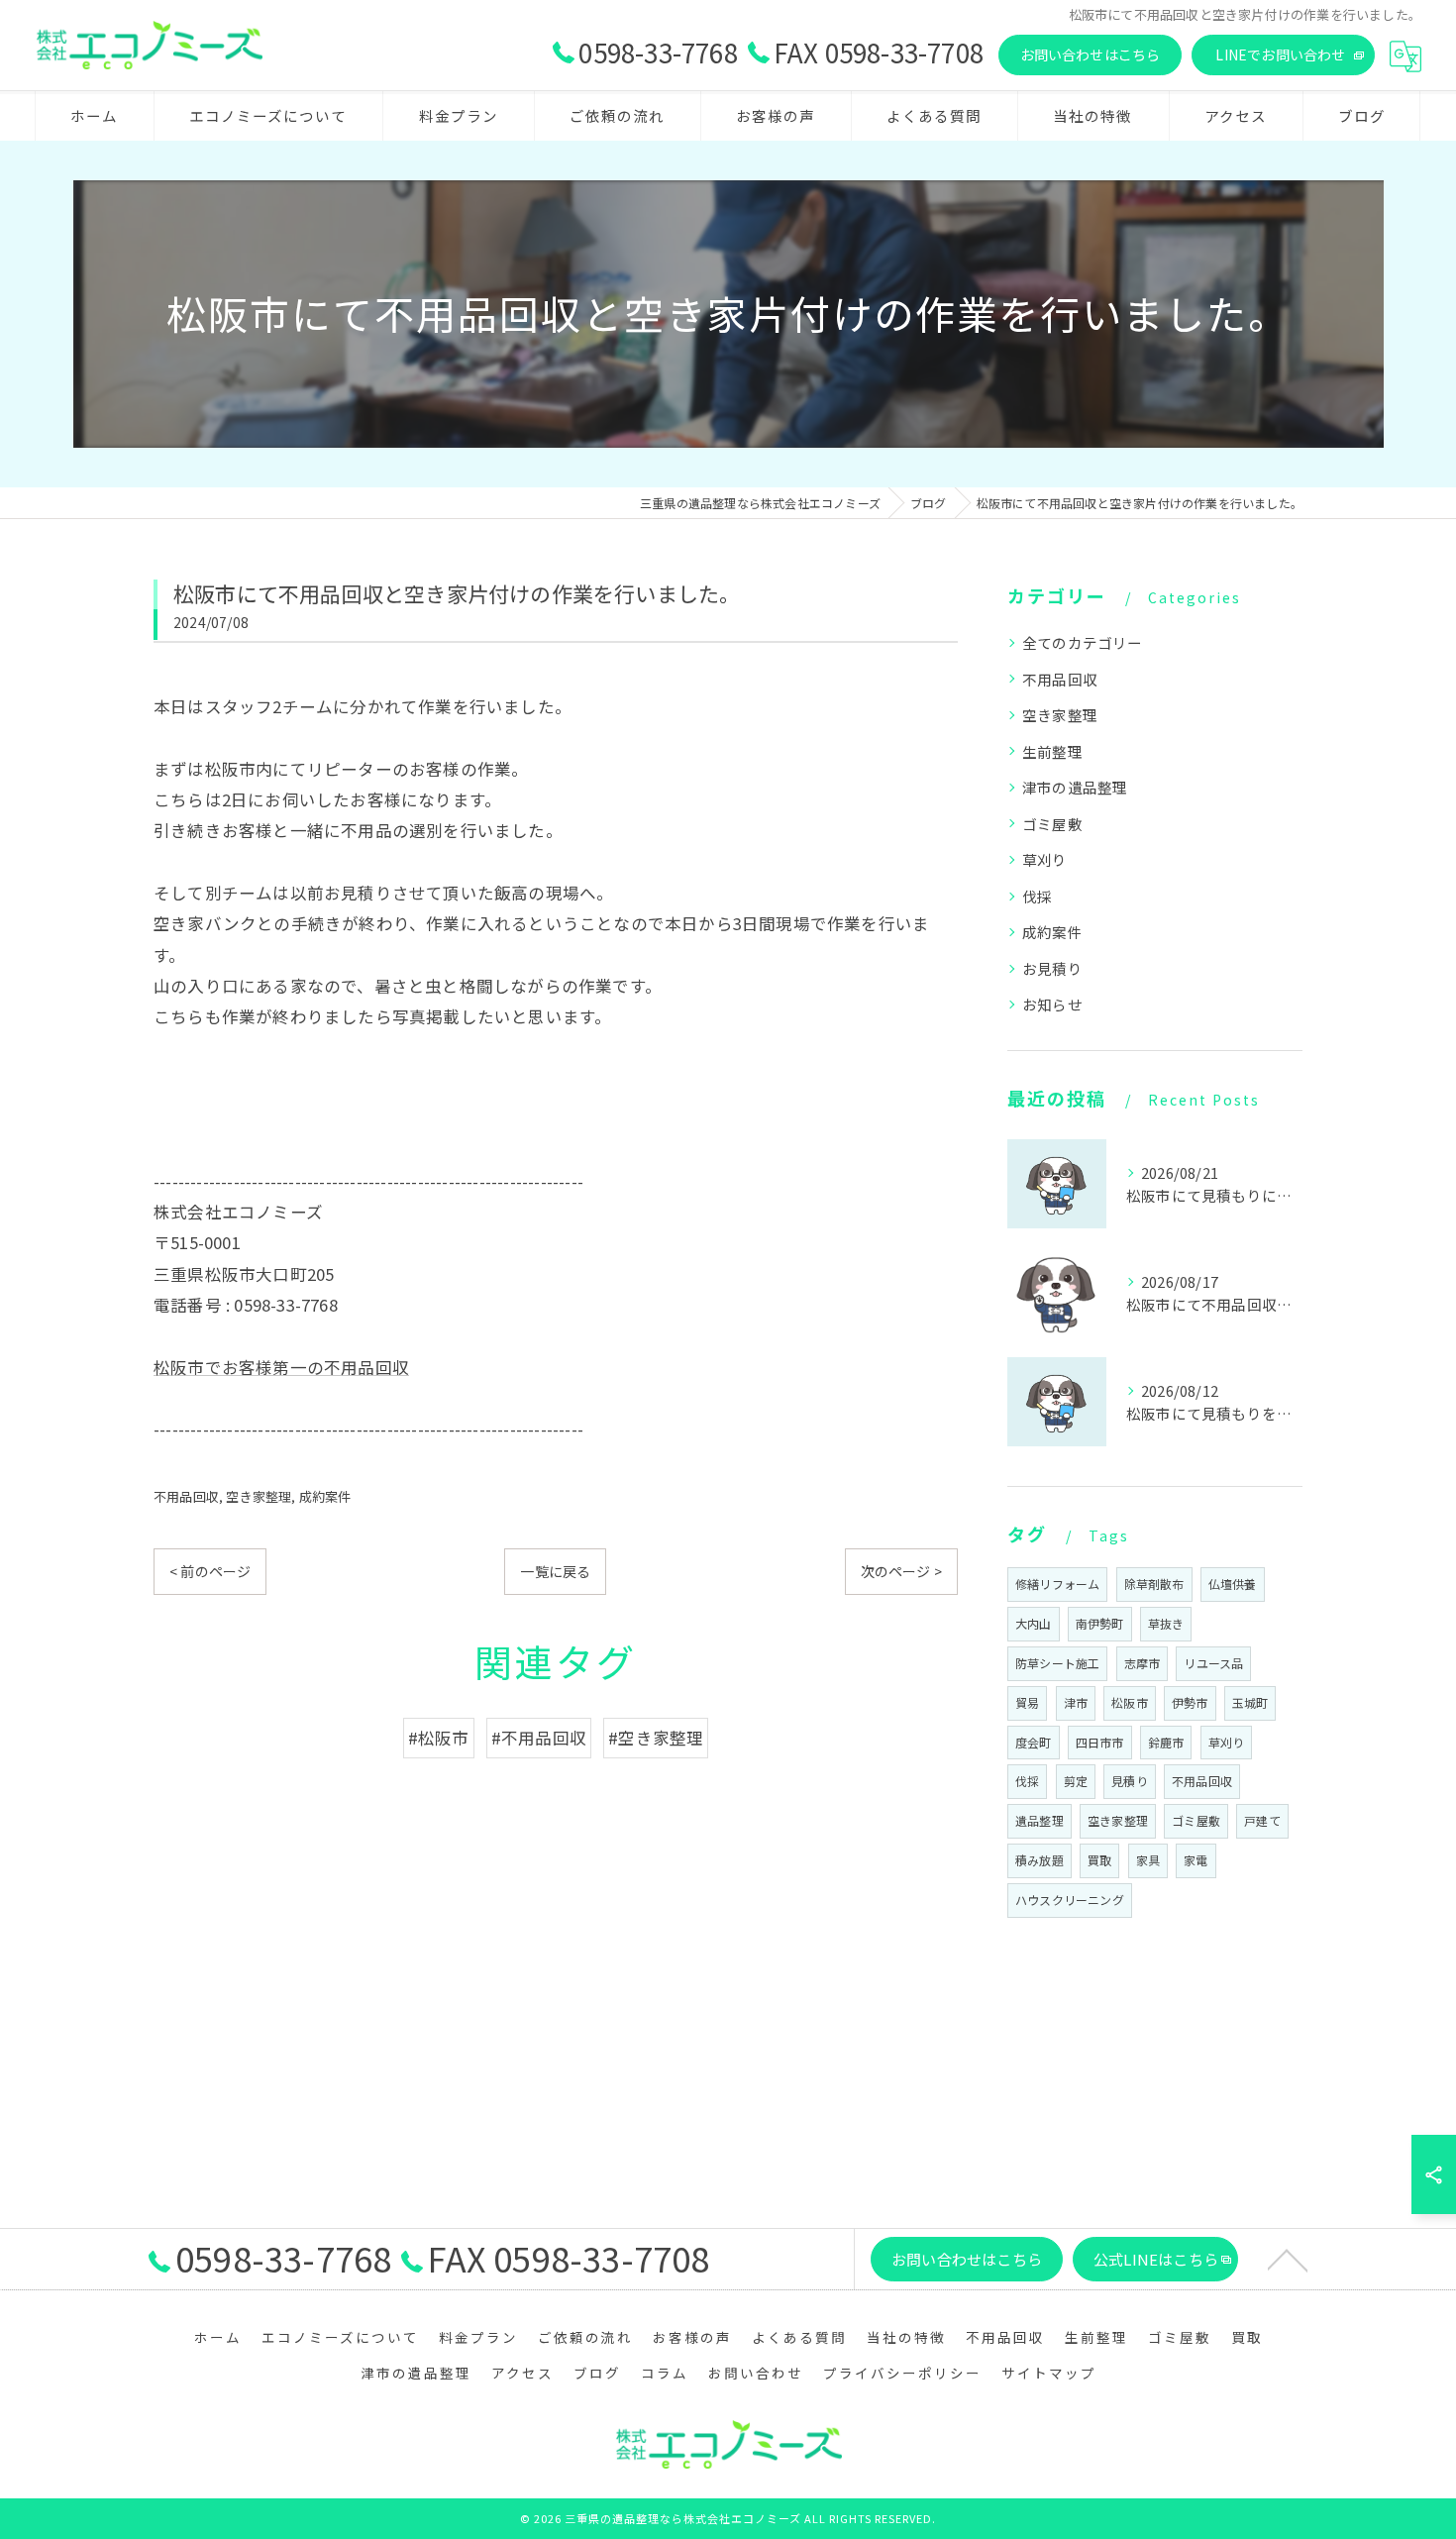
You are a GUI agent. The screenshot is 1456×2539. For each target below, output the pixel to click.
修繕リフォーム (1057, 1584)
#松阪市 (439, 1738)
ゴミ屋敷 (1052, 824)
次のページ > (901, 1571)
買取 (1099, 1860)
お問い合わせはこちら (1091, 54)
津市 (1076, 1702)
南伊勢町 (1100, 1623)
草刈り (1045, 859)
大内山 (1034, 1623)
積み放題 (1040, 1860)
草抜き (1166, 1623)
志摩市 (1143, 1663)
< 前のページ (210, 1571)
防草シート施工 (1057, 1663)
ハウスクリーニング (1070, 1900)
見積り (1130, 1781)
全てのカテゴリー (1083, 642)
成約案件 (325, 1496)
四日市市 (1100, 1742)
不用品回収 (186, 1496)
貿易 (1027, 1702)
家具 (1148, 1860)
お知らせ (1052, 1004)
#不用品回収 (539, 1738)
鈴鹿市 (1166, 1742)
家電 (1196, 1860)
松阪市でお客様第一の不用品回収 (281, 1367)
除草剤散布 (1154, 1584)
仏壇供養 (1233, 1584)
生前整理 (1052, 751)
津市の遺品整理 (1075, 787)
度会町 (1034, 1742)
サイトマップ (1049, 2373)
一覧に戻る (555, 1571)
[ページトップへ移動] (1288, 2259)
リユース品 (1213, 1663)
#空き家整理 (656, 1738)
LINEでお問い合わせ (1280, 54)
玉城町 (1250, 1702)
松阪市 (1130, 1702)
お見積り (1052, 968)
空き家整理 (259, 1496)
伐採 (1037, 896)
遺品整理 (1040, 1820)
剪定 (1076, 1781)
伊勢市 (1190, 1702)
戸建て (1262, 1820)
